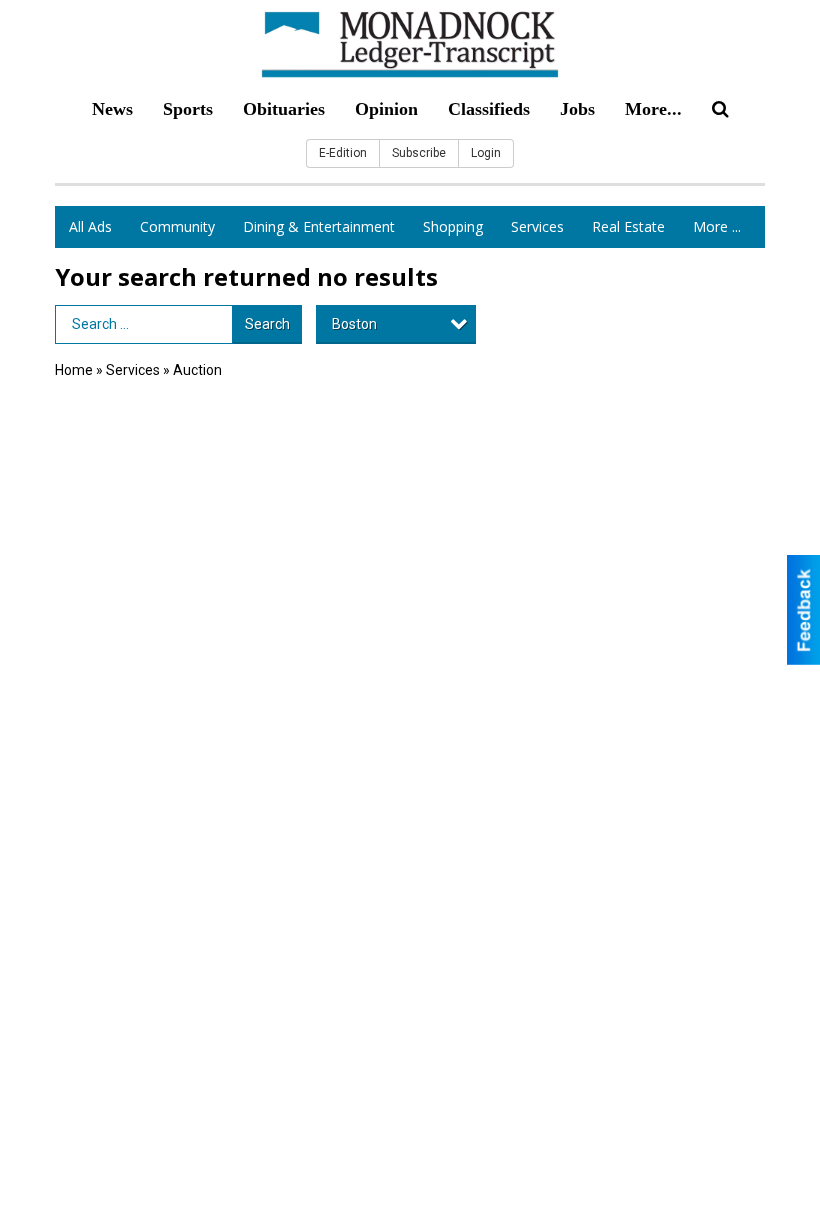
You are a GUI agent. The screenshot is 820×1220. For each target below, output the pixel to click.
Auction (197, 370)
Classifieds (489, 109)
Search (267, 324)
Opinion (386, 109)
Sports (188, 109)
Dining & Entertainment (319, 226)
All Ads (90, 226)
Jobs (577, 109)
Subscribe (419, 153)
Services (537, 226)
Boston (354, 324)
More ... (717, 226)
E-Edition (343, 153)
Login (486, 153)
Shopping (453, 226)
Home (74, 370)
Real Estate (628, 226)
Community (177, 226)
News (112, 109)
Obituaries (284, 109)
